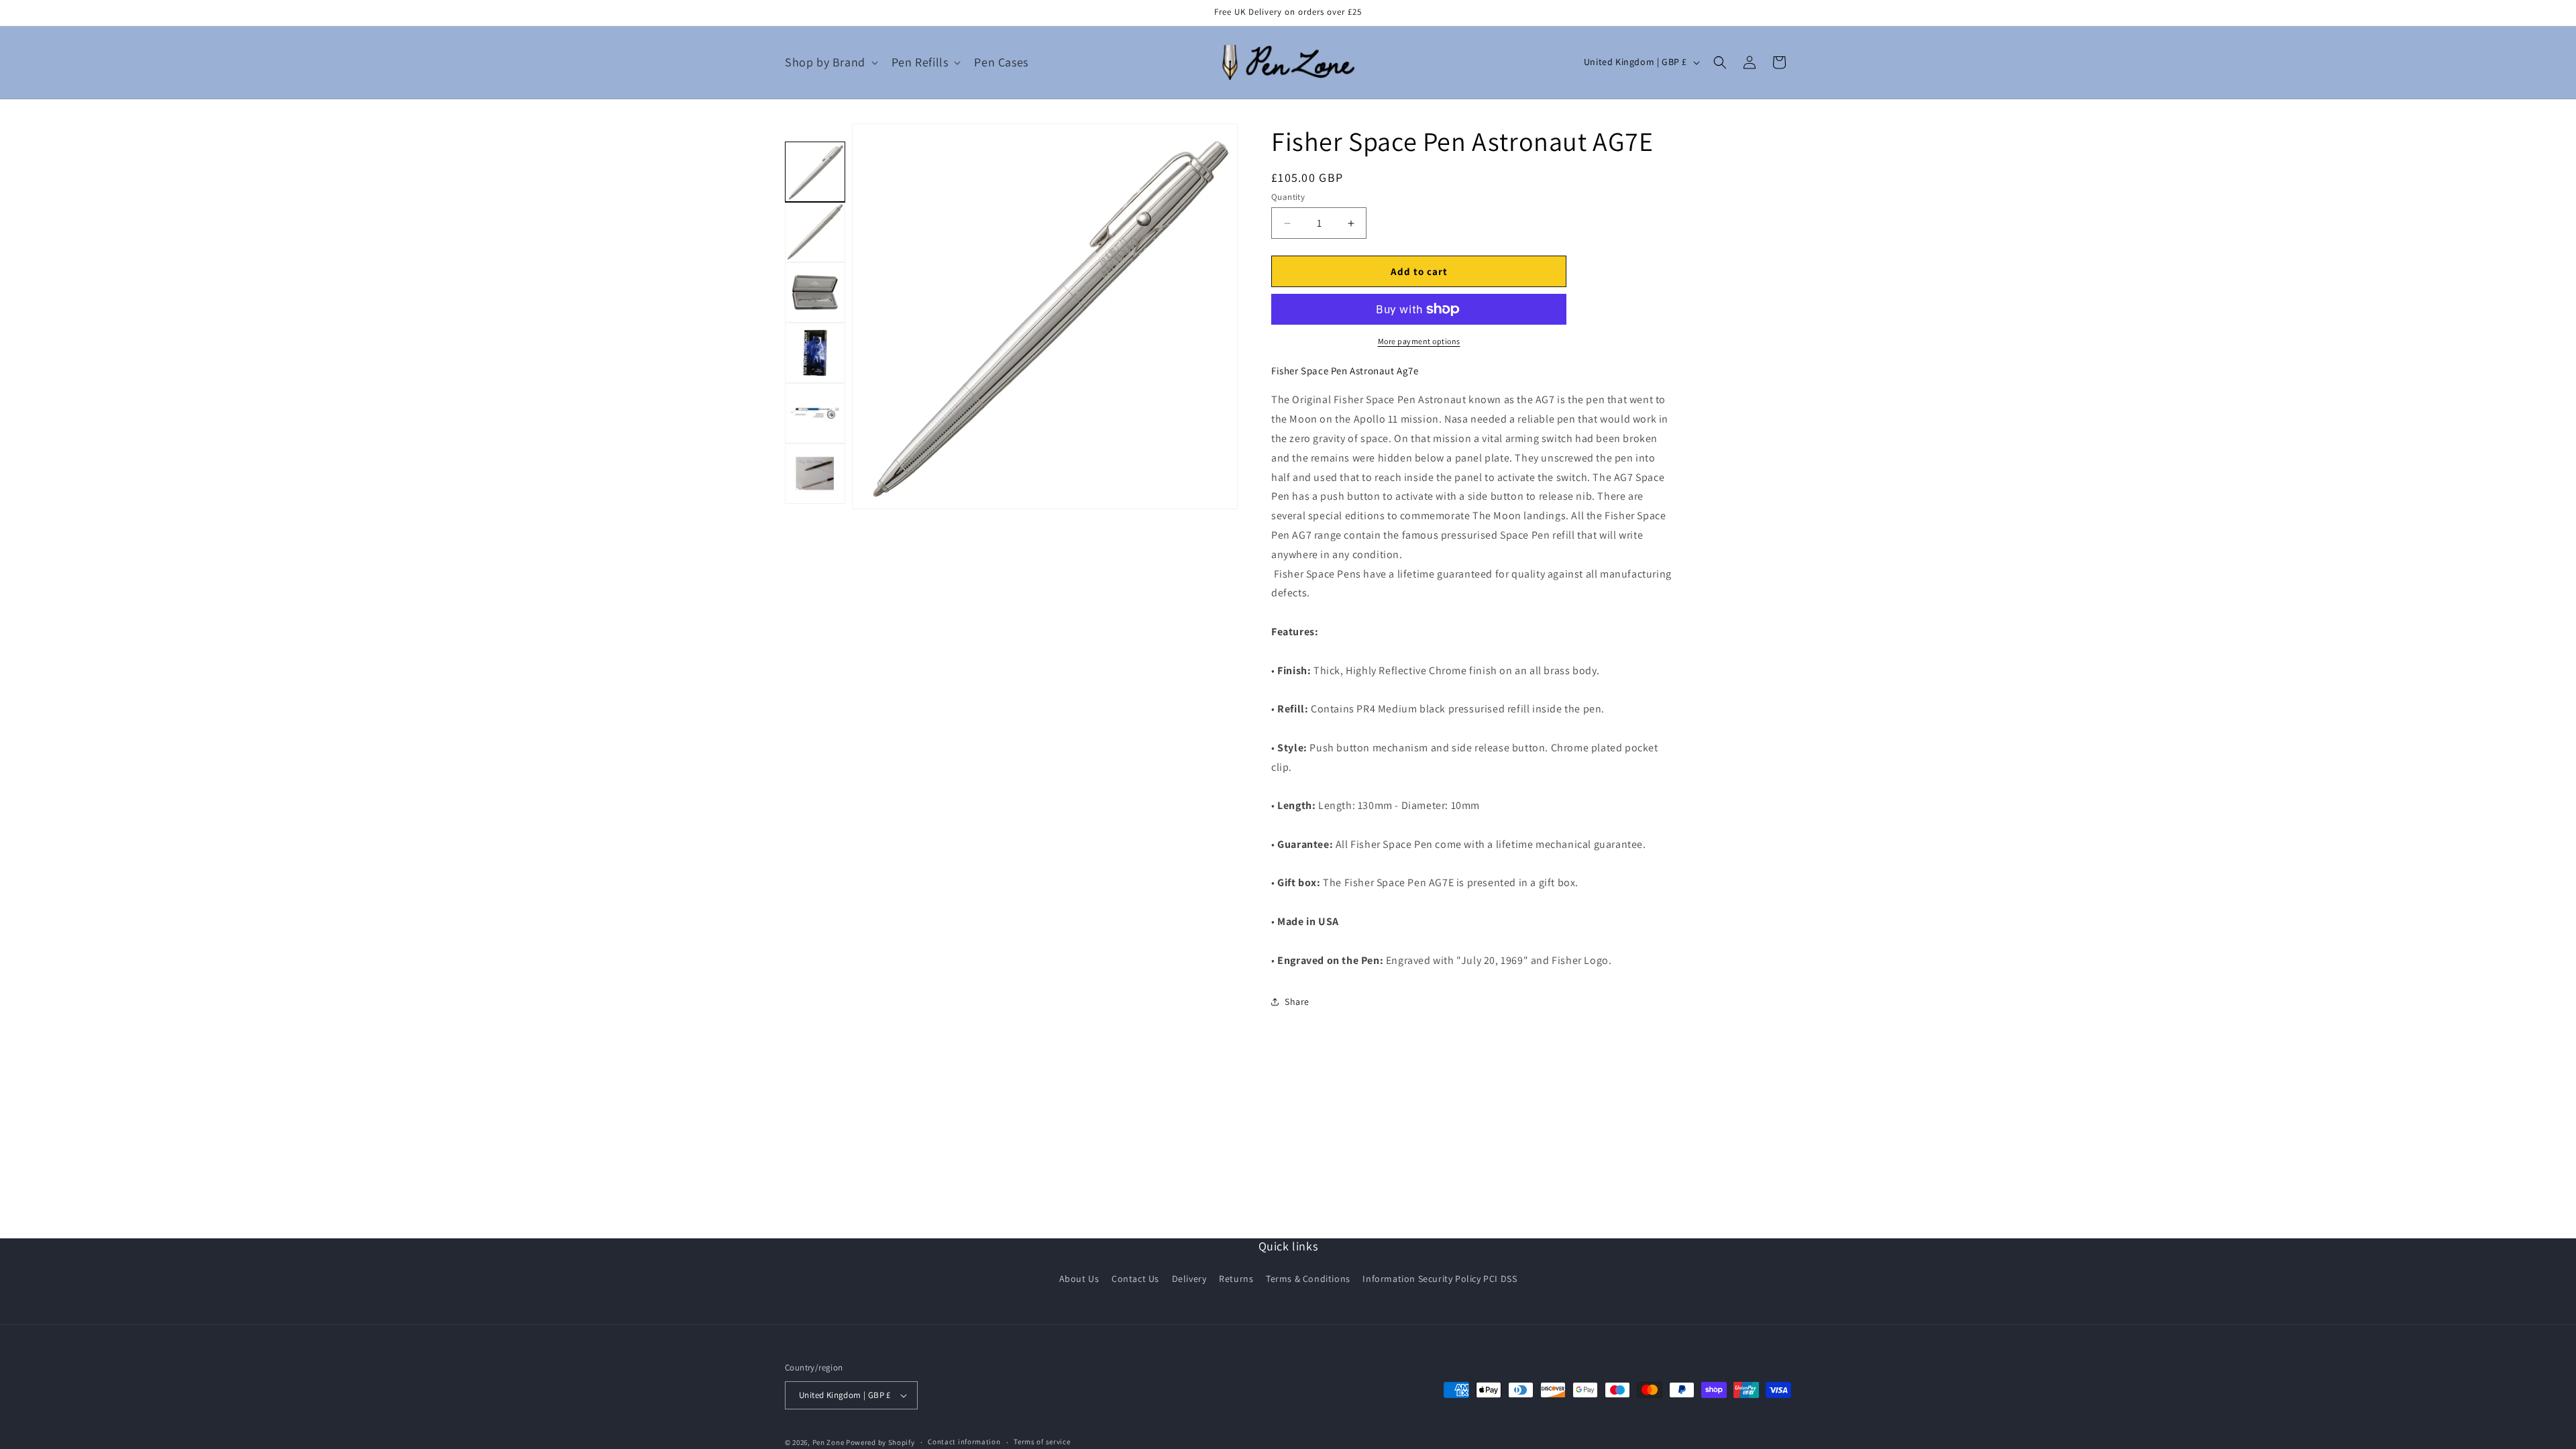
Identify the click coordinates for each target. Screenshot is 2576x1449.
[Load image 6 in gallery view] (815, 474)
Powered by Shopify (880, 1442)
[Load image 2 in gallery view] (815, 232)
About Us (1079, 1279)
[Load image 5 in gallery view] (815, 413)
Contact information (964, 1442)
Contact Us (1135, 1279)
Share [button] (1297, 1002)
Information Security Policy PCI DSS (1440, 1279)
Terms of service (1042, 1442)
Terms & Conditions (1308, 1279)
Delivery (1189, 1279)
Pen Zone (828, 1442)
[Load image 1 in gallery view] (815, 172)
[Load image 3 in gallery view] (815, 292)
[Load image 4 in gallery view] (815, 353)
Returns (1236, 1279)
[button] (830, 62)
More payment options (1419, 341)
